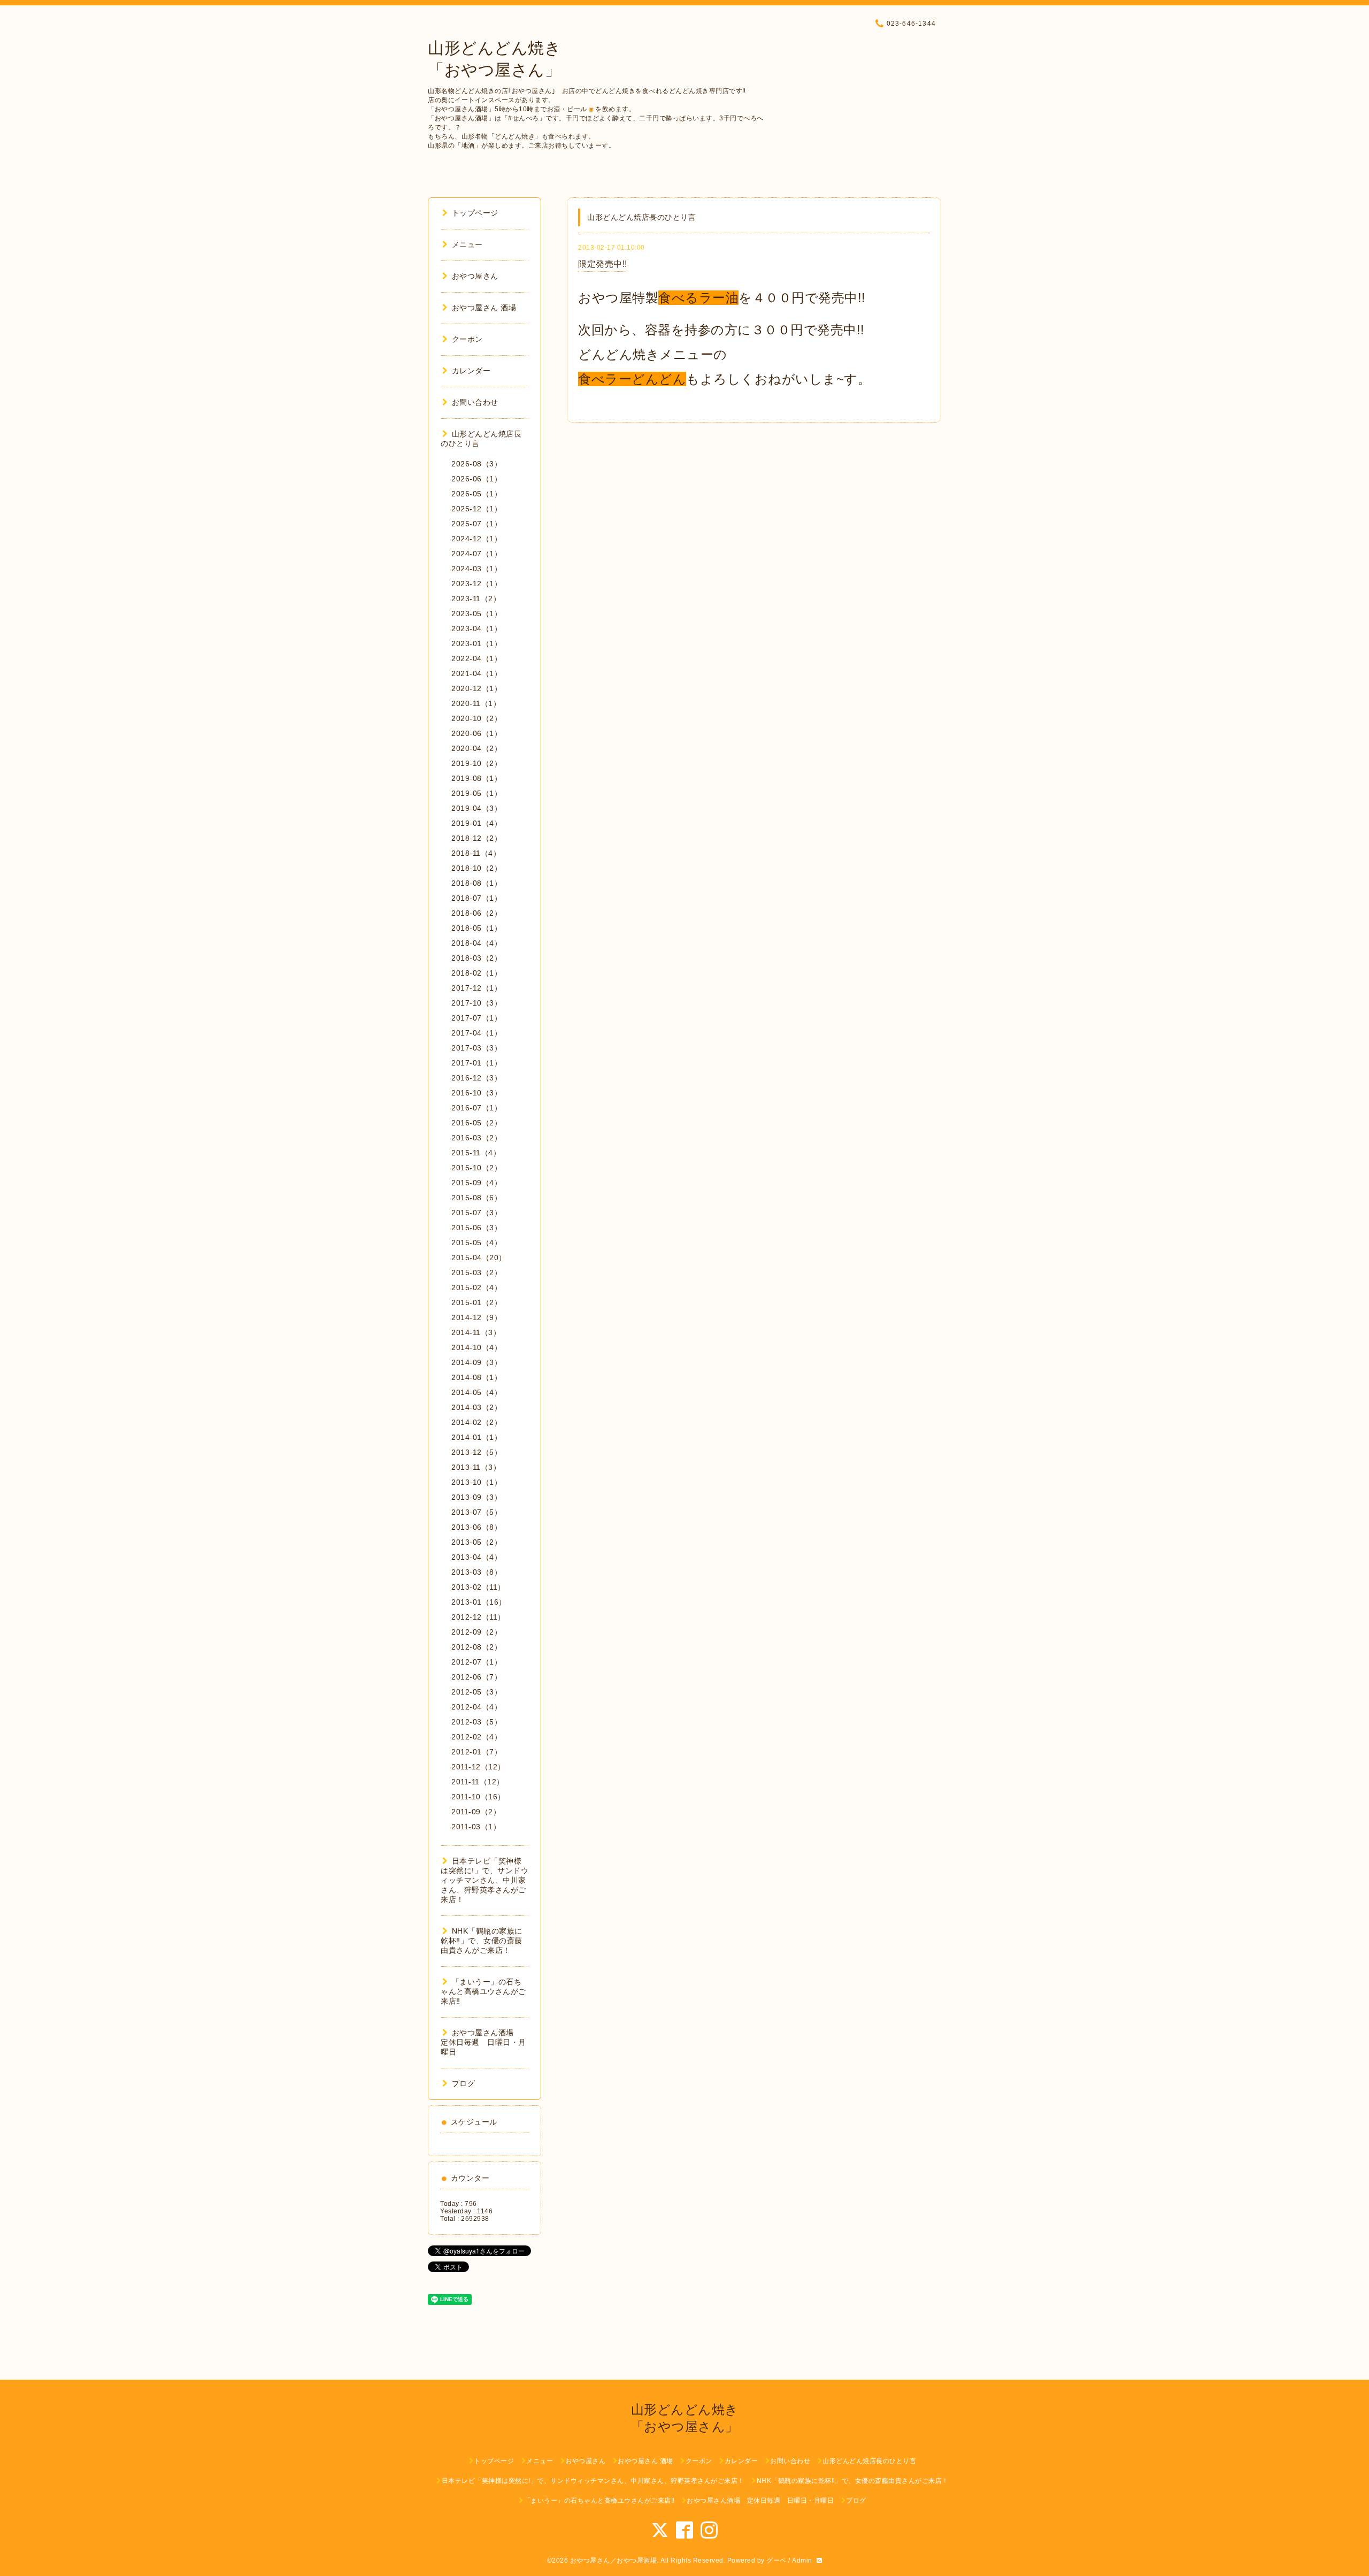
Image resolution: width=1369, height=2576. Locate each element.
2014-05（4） (476, 1392)
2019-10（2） (476, 763)
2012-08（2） (476, 1647)
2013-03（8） (476, 1572)
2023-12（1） (476, 584)
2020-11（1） (476, 703)
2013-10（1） (476, 1482)
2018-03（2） (476, 958)
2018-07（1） (476, 898)
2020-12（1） (476, 688)
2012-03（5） (476, 1722)
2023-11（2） (476, 599)
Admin (802, 2560)
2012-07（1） (476, 1662)
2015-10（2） (476, 1168)
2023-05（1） (476, 614)
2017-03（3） (476, 1048)
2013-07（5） (476, 1512)
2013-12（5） (476, 1452)
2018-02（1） (476, 973)
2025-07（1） (476, 524)
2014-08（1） (476, 1377)
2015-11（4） (476, 1153)
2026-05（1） (476, 494)
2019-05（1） (476, 793)
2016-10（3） (476, 1093)
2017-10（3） (476, 1003)
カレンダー (471, 371)
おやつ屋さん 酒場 (484, 308)
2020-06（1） (476, 733)
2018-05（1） (476, 928)
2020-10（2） (476, 718)
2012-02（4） (476, 1737)
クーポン (467, 339)
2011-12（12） (478, 1767)
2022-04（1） (476, 658)
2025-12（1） (476, 509)
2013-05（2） (476, 1542)
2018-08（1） (476, 883)
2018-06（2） (476, 913)
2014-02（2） (476, 1422)
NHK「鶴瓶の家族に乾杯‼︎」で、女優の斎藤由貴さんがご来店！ (482, 1941)
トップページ (475, 213)
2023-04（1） (476, 628)
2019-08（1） (476, 778)
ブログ (463, 2083)
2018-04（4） (476, 943)
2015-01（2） (476, 1302)
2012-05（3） (476, 1692)
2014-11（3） (476, 1332)
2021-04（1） (476, 673)
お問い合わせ (475, 402)
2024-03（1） (476, 569)
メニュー (467, 244)
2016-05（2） (476, 1123)
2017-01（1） (476, 1063)
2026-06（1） (476, 479)
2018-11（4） (476, 853)
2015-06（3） (476, 1228)
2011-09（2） (476, 1812)
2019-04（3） (476, 808)
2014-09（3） (476, 1362)
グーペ (776, 2560)
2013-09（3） (476, 1497)
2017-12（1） (476, 988)
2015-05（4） (476, 1243)
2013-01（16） (479, 1602)
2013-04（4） (476, 1557)
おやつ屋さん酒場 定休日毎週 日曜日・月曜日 (483, 2042)
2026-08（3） (476, 464)
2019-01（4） (476, 823)
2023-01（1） (476, 643)
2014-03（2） (476, 1407)
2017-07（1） (476, 1018)
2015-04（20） (479, 1258)
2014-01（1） (476, 1437)
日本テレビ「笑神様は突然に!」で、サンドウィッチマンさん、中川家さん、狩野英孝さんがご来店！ (484, 1880)
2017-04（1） (476, 1033)
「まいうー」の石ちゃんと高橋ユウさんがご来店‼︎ (483, 1991)
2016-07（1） (476, 1108)
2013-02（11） (478, 1587)
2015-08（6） (476, 1198)
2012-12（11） (478, 1617)
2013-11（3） (476, 1467)
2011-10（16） (478, 1797)
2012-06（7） (476, 1677)
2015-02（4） (476, 1287)
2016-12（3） (476, 1078)
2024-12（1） (476, 539)
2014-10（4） (476, 1347)
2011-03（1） (476, 1827)
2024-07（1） (476, 554)
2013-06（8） (476, 1527)
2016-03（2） (476, 1138)
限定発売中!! (603, 264)
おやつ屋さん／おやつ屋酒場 (614, 2560)
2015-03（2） (476, 1272)
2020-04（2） (476, 748)
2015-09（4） (476, 1183)
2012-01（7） (476, 1752)
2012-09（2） (476, 1632)
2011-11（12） (478, 1782)
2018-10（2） (476, 868)
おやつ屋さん (475, 276)
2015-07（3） (476, 1213)
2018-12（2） (476, 838)
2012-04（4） (476, 1707)
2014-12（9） (476, 1317)
